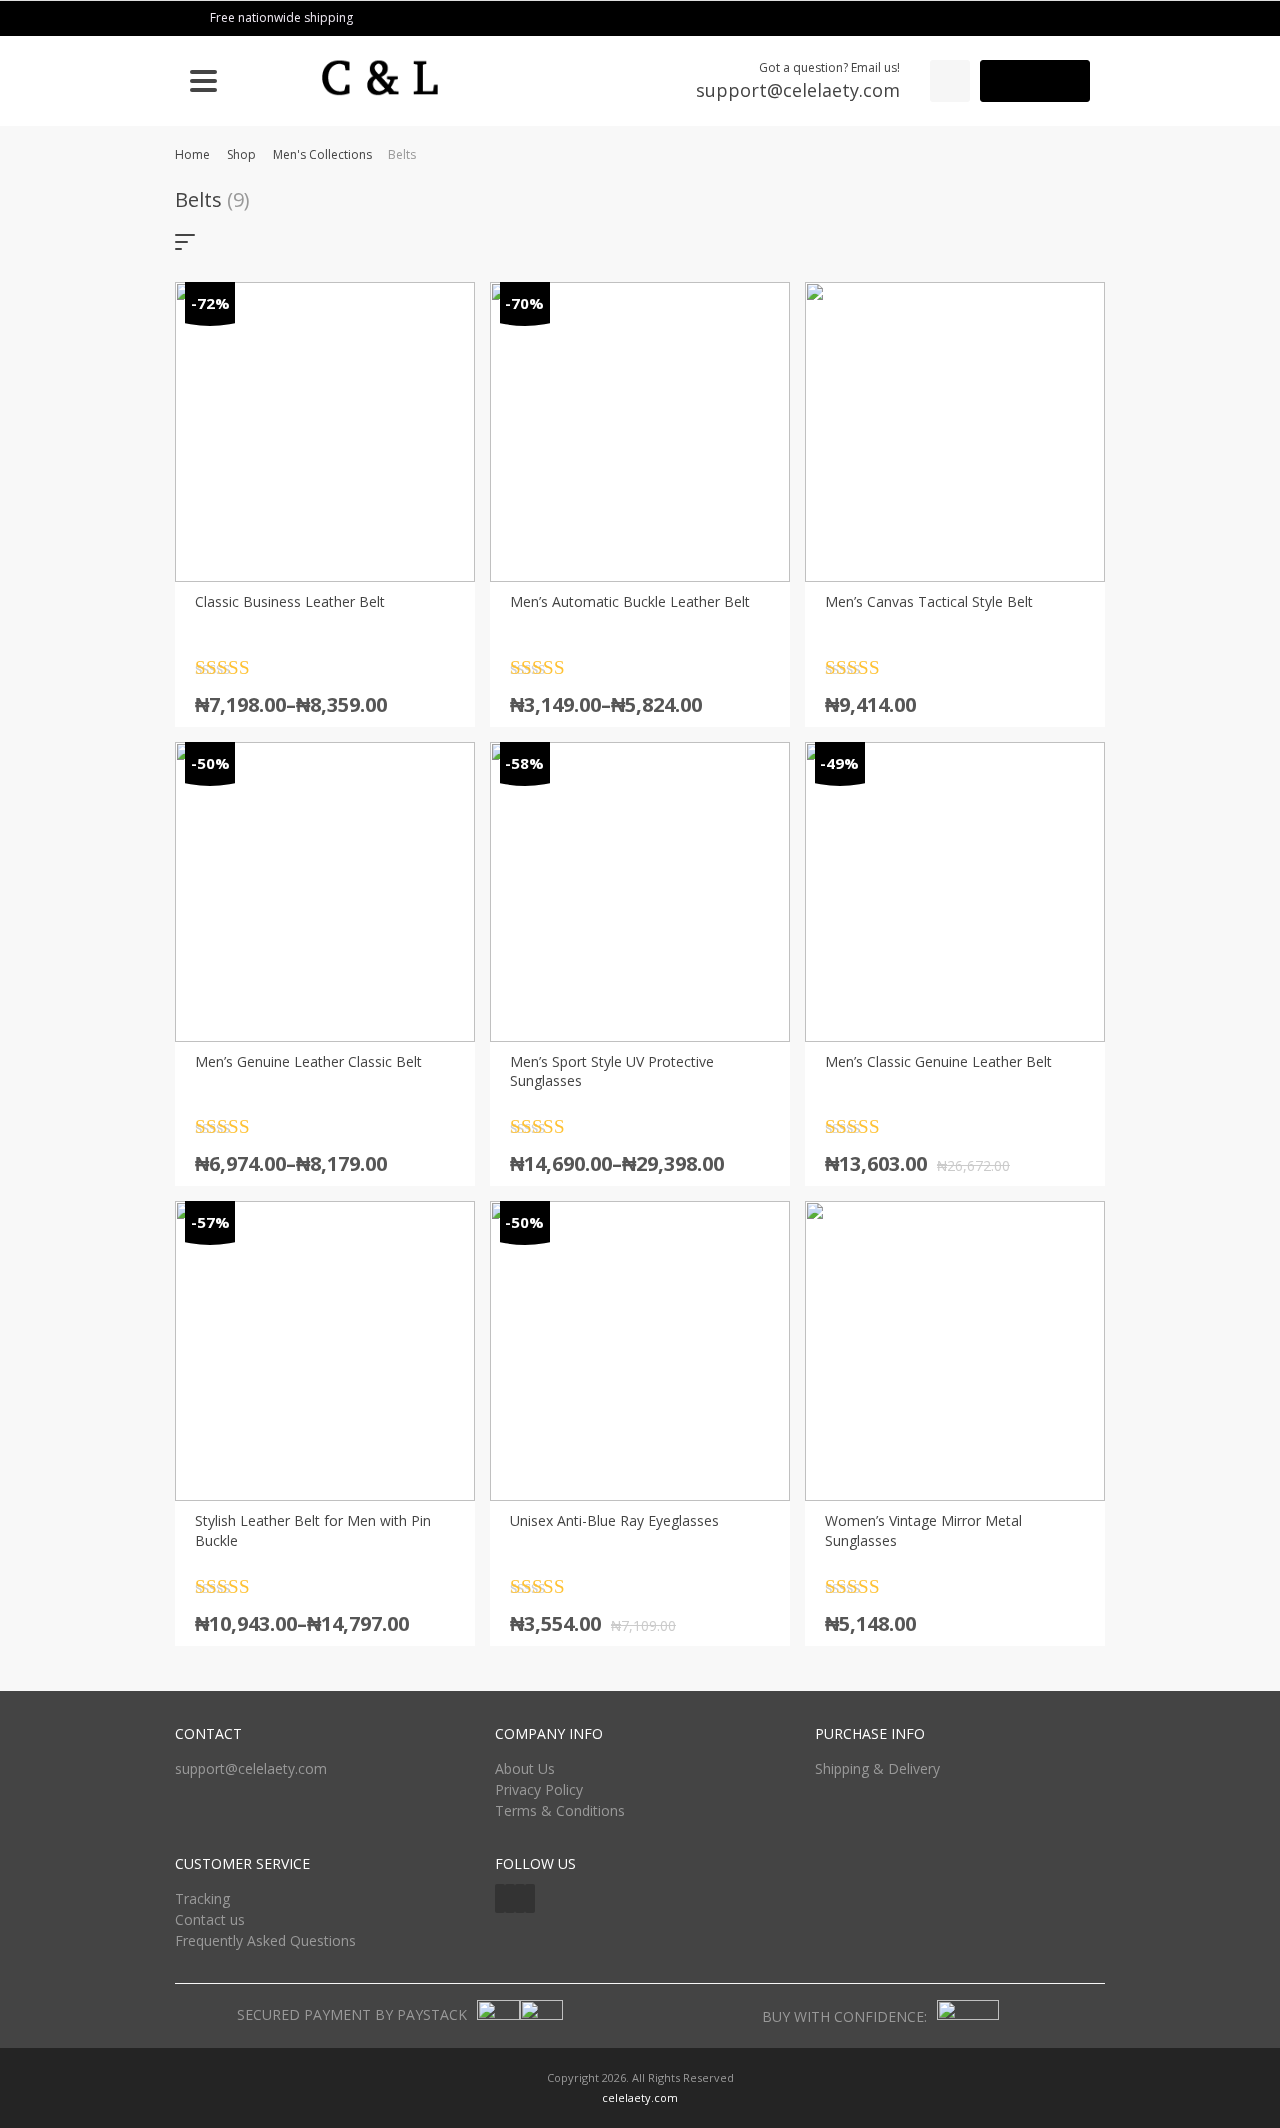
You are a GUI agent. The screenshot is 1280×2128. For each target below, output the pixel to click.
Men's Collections (322, 154)
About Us (525, 1768)
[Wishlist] (950, 81)
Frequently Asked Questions (265, 1940)
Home (192, 154)
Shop (241, 154)
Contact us (210, 1919)
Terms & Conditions (560, 1810)
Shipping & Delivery (877, 1768)
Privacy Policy (539, 1789)
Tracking (202, 1898)
